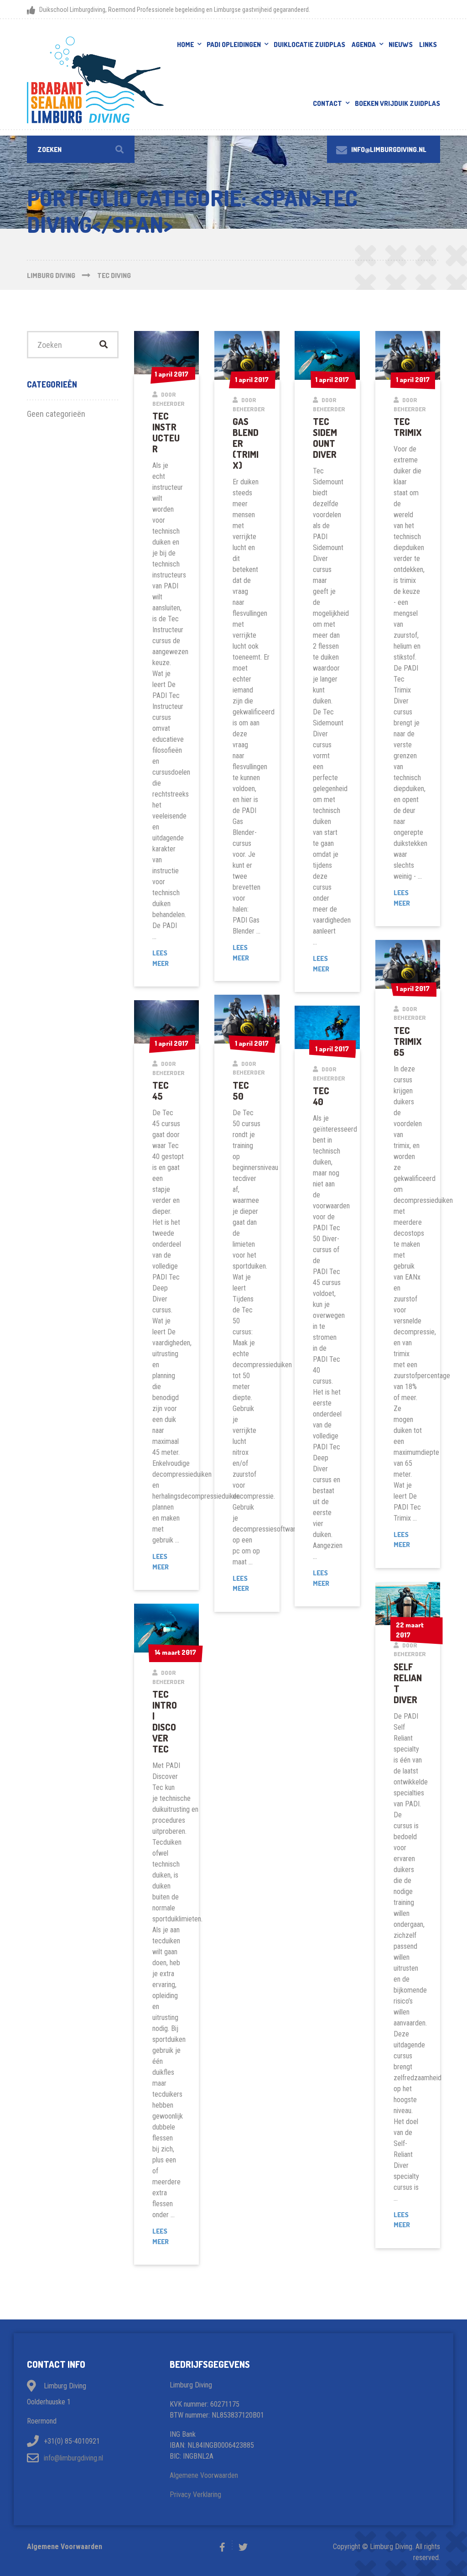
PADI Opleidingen (234, 45)
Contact (327, 103)
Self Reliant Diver (408, 1683)
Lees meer (167, 959)
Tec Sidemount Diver (325, 438)
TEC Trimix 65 (408, 1041)
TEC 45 (161, 1091)
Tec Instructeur (166, 432)
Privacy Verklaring (195, 2495)
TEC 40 (321, 1096)
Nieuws (401, 45)
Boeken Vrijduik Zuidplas (397, 103)
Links (428, 45)
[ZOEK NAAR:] (81, 149)
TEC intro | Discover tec (165, 1721)
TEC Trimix (408, 427)
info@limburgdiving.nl (73, 2458)
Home (185, 45)
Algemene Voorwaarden (204, 2475)
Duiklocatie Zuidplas (309, 45)
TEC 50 (241, 1091)
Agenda (364, 45)
